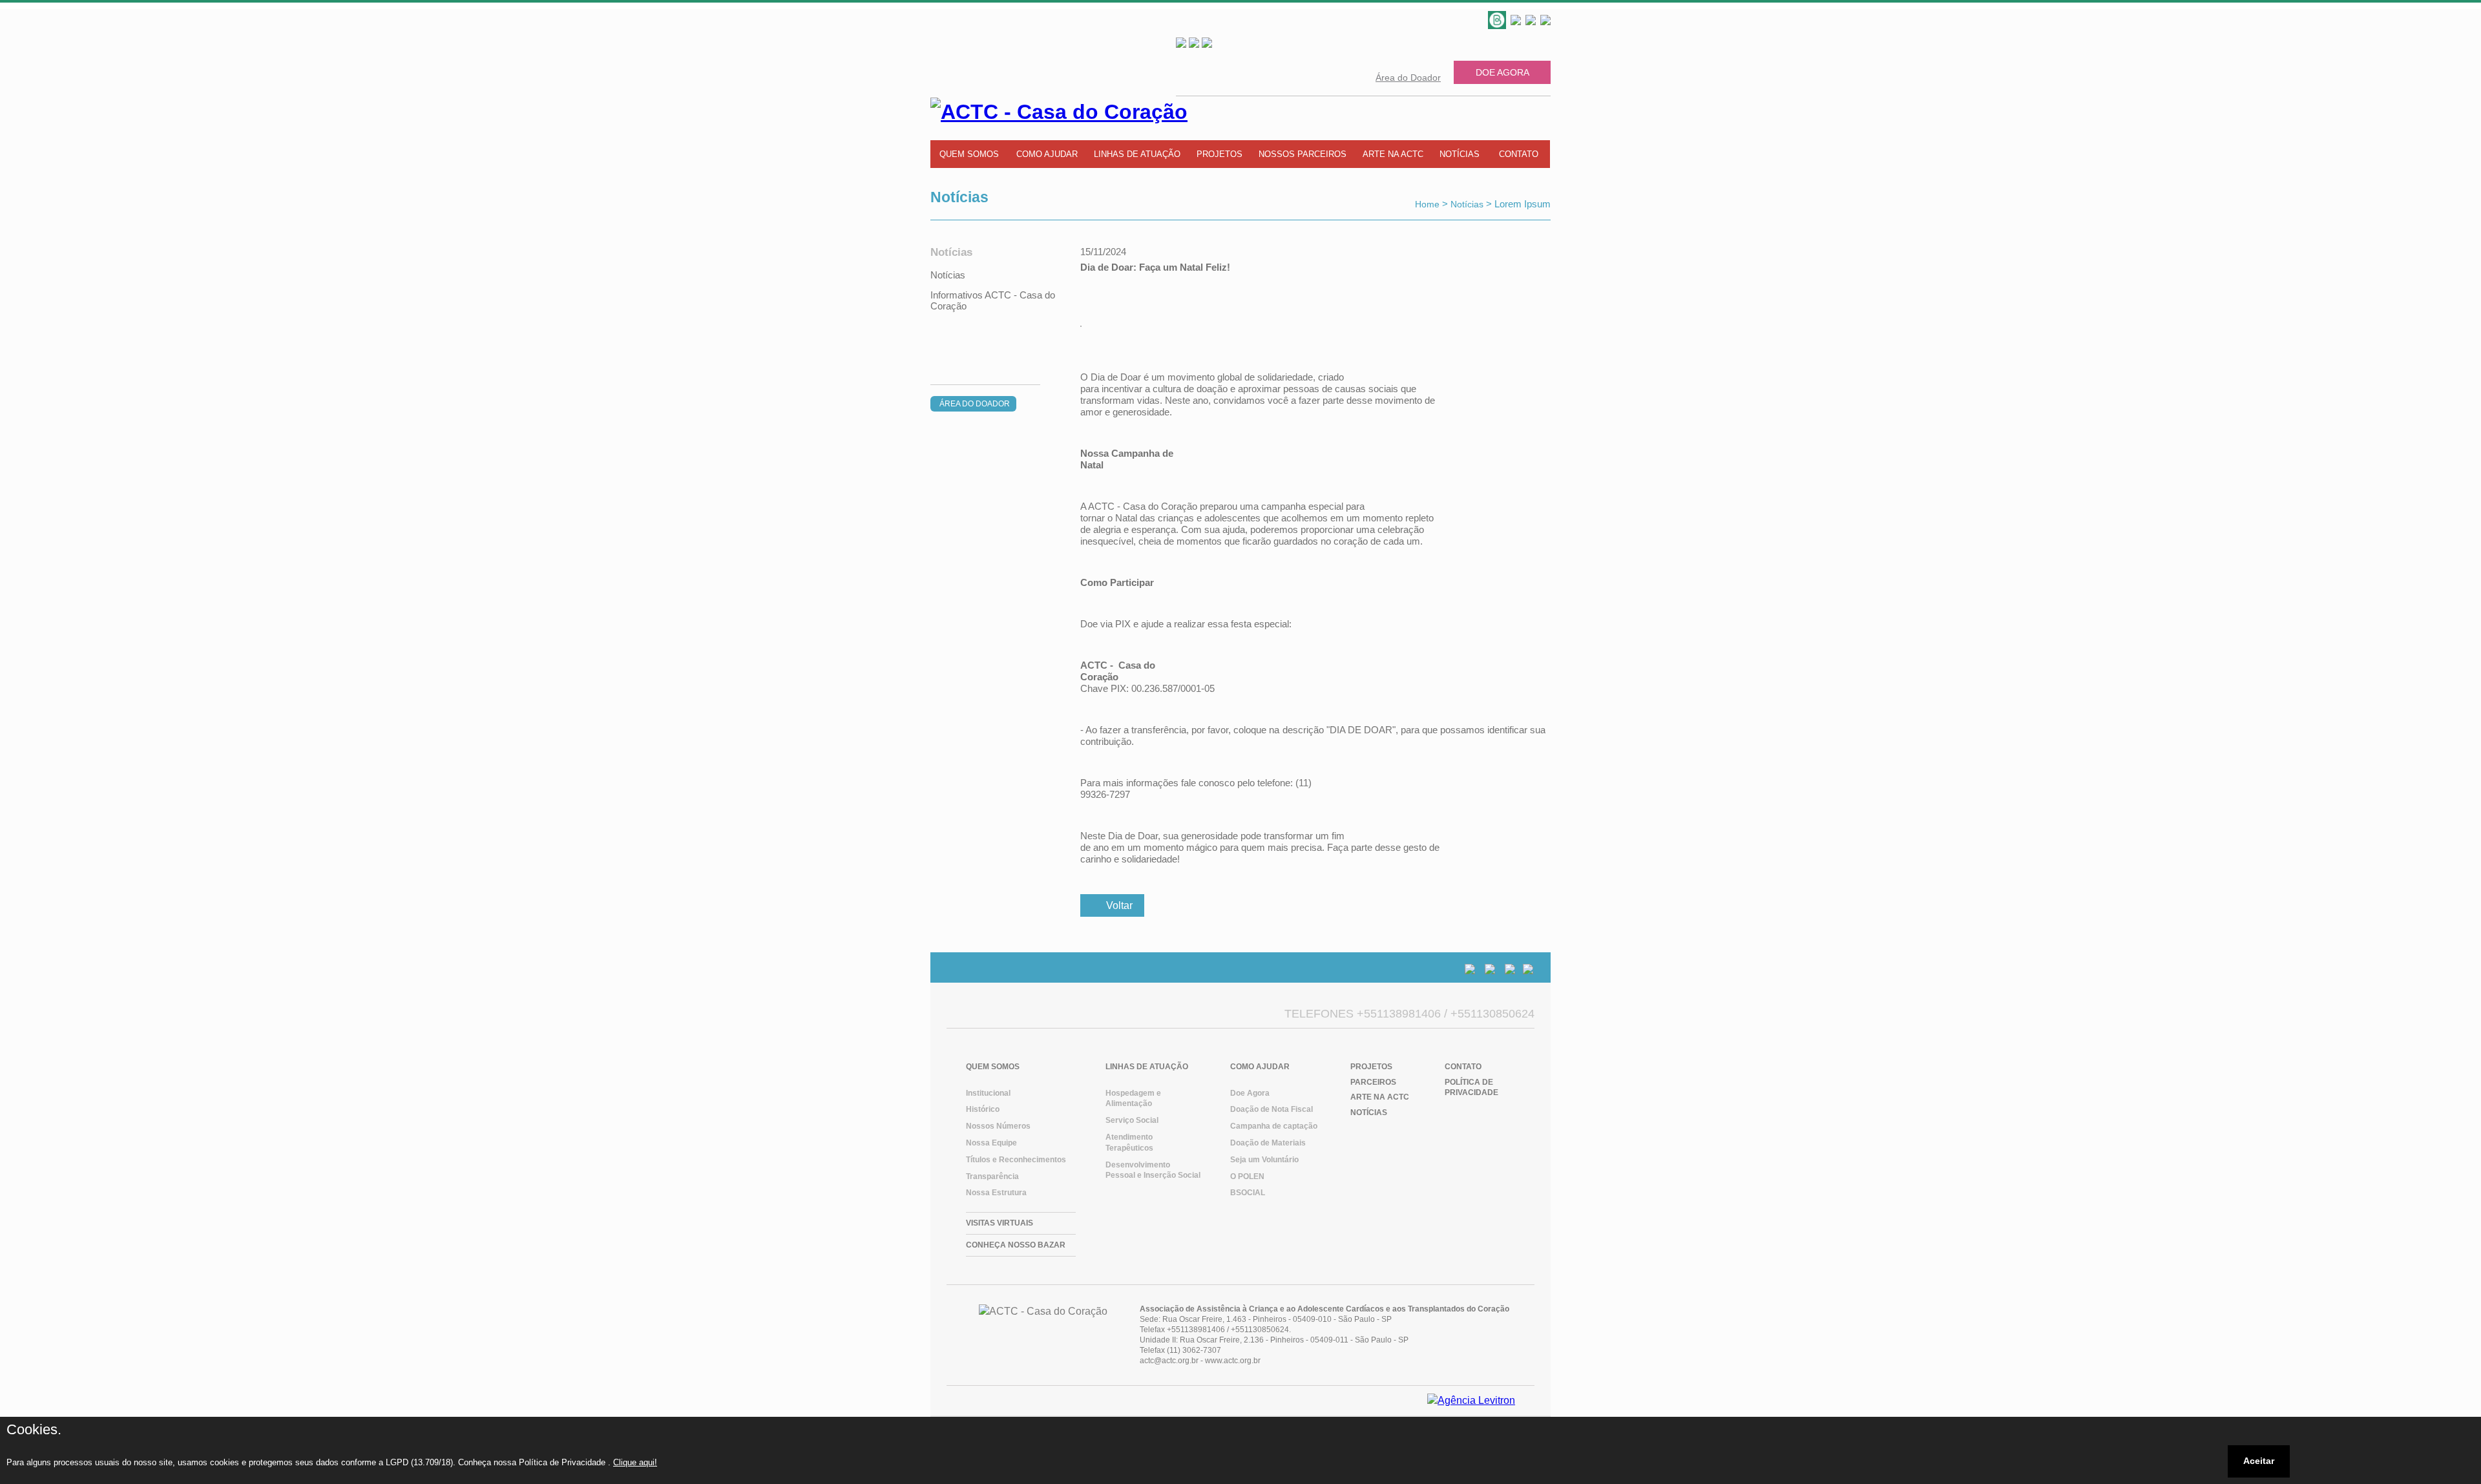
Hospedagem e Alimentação (1133, 1099)
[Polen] (1499, 21)
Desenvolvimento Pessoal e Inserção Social (1153, 1170)
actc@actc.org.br (1169, 1361)
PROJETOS (1220, 154)
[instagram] (1545, 21)
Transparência (992, 1176)
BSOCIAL (1248, 1193)
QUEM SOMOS (969, 154)
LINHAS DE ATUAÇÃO (1137, 154)
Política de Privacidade (1471, 1088)
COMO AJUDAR (1047, 154)
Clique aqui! (635, 1462)
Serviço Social (1132, 1120)
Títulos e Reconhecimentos (1016, 1160)
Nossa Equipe (991, 1143)
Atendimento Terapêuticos (1129, 1143)
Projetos (1371, 1067)
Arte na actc (1380, 1097)
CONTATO (1519, 154)
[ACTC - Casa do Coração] (1471, 1400)
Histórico (983, 1109)
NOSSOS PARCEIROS (1303, 154)
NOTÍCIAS (1460, 154)
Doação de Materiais (1268, 1143)
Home (1427, 204)
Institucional (988, 1093)
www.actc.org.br (1233, 1361)
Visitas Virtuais (1000, 1223)
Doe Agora (1502, 72)
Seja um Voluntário (1264, 1160)
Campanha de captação (1274, 1126)
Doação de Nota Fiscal (1272, 1109)
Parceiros (1373, 1082)
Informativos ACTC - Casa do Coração (993, 300)
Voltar (1119, 905)
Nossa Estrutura (996, 1193)
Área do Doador (1408, 78)
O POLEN (1247, 1176)
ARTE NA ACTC (1393, 154)
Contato (1463, 1067)
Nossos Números (998, 1126)
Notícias (1467, 204)
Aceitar (2259, 1461)
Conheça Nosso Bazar (1016, 1245)
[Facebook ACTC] (1533, 21)
